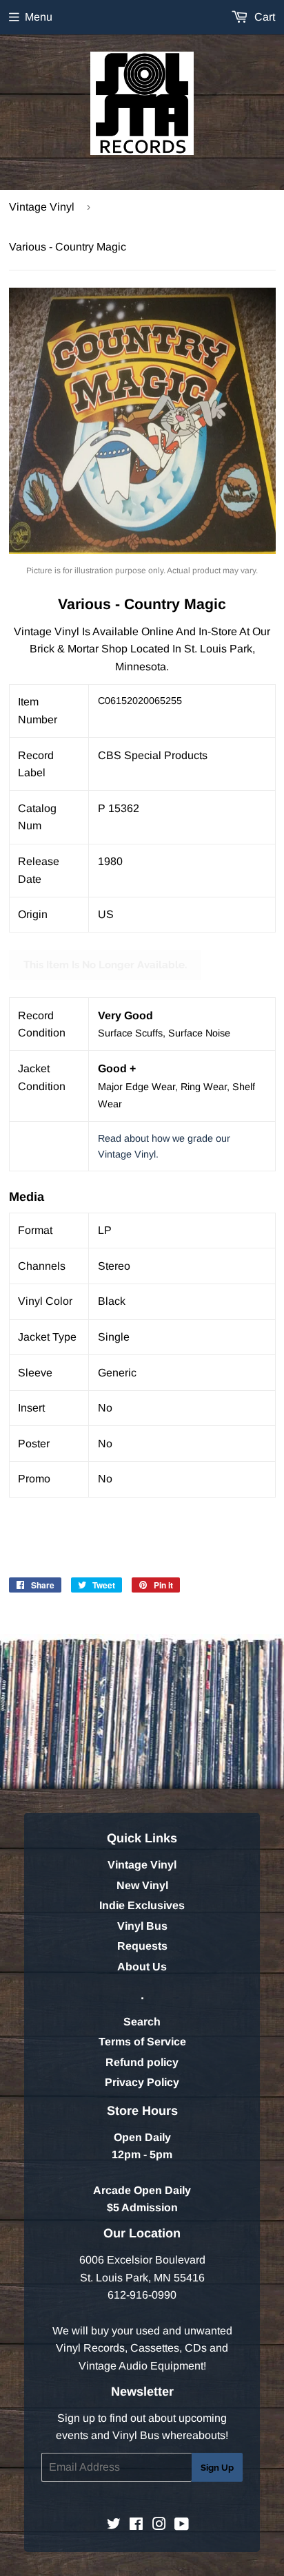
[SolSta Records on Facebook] (136, 2525)
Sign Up (217, 2468)
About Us (142, 1967)
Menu (39, 17)
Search (142, 2022)
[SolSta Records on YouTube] (182, 2525)
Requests (142, 1946)
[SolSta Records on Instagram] (159, 2525)
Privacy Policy (142, 2082)
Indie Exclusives (142, 1905)
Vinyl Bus (142, 1926)
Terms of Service (142, 2042)
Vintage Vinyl (42, 207)
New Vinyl (142, 1885)
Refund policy (142, 2062)
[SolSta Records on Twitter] (114, 2525)
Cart (263, 17)
